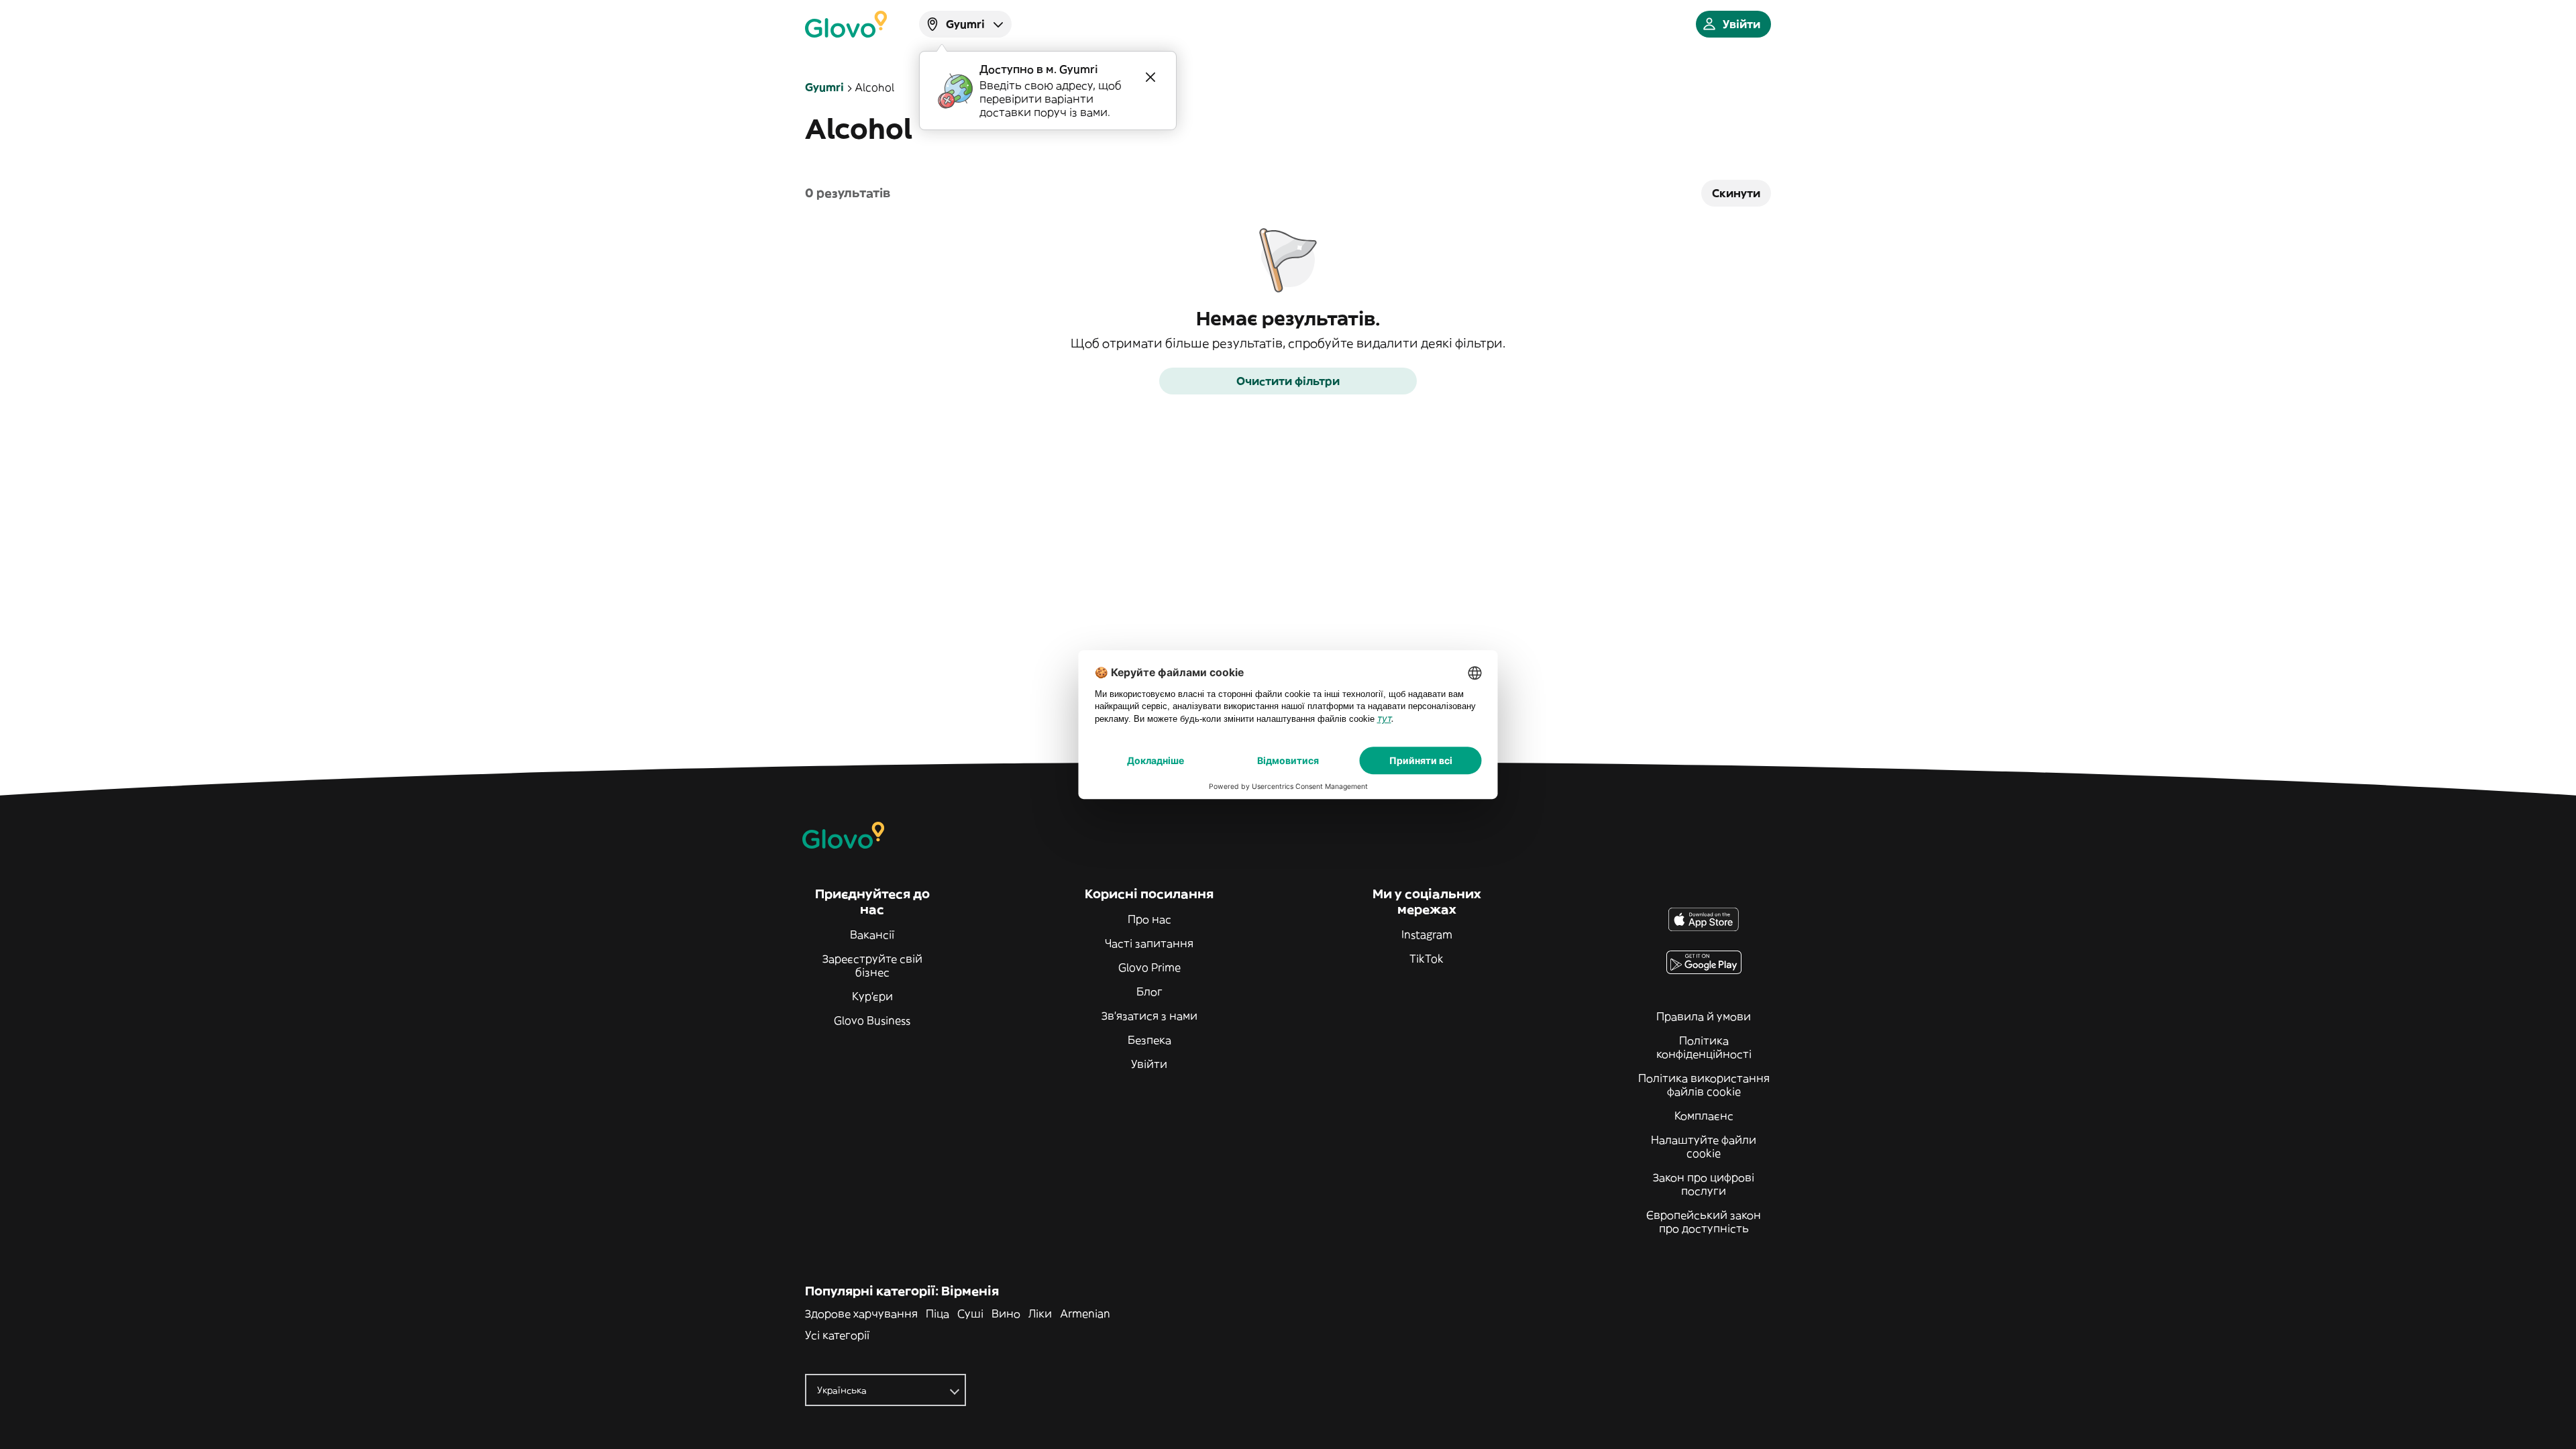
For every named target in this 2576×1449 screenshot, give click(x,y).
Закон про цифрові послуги (1704, 1184)
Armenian (1085, 1313)
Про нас (1149, 919)
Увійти (1149, 1064)
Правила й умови (1704, 1016)
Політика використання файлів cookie (1704, 1085)
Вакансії (872, 934)
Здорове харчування (861, 1313)
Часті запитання (1149, 943)
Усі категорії (837, 1335)
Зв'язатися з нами (1149, 1016)
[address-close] (1150, 77)
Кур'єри (872, 996)
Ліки (1040, 1313)
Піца (937, 1313)
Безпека (1149, 1040)
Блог (1149, 991)
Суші (970, 1313)
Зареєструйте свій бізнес (872, 965)
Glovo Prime (1149, 967)
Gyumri (824, 87)
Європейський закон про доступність (1704, 1222)
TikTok (1427, 959)
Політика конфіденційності (1704, 1047)
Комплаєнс (1704, 1116)
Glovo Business (872, 1020)
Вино (1006, 1313)
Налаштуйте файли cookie (1704, 1146)
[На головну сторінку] (846, 24)
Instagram (1427, 934)
